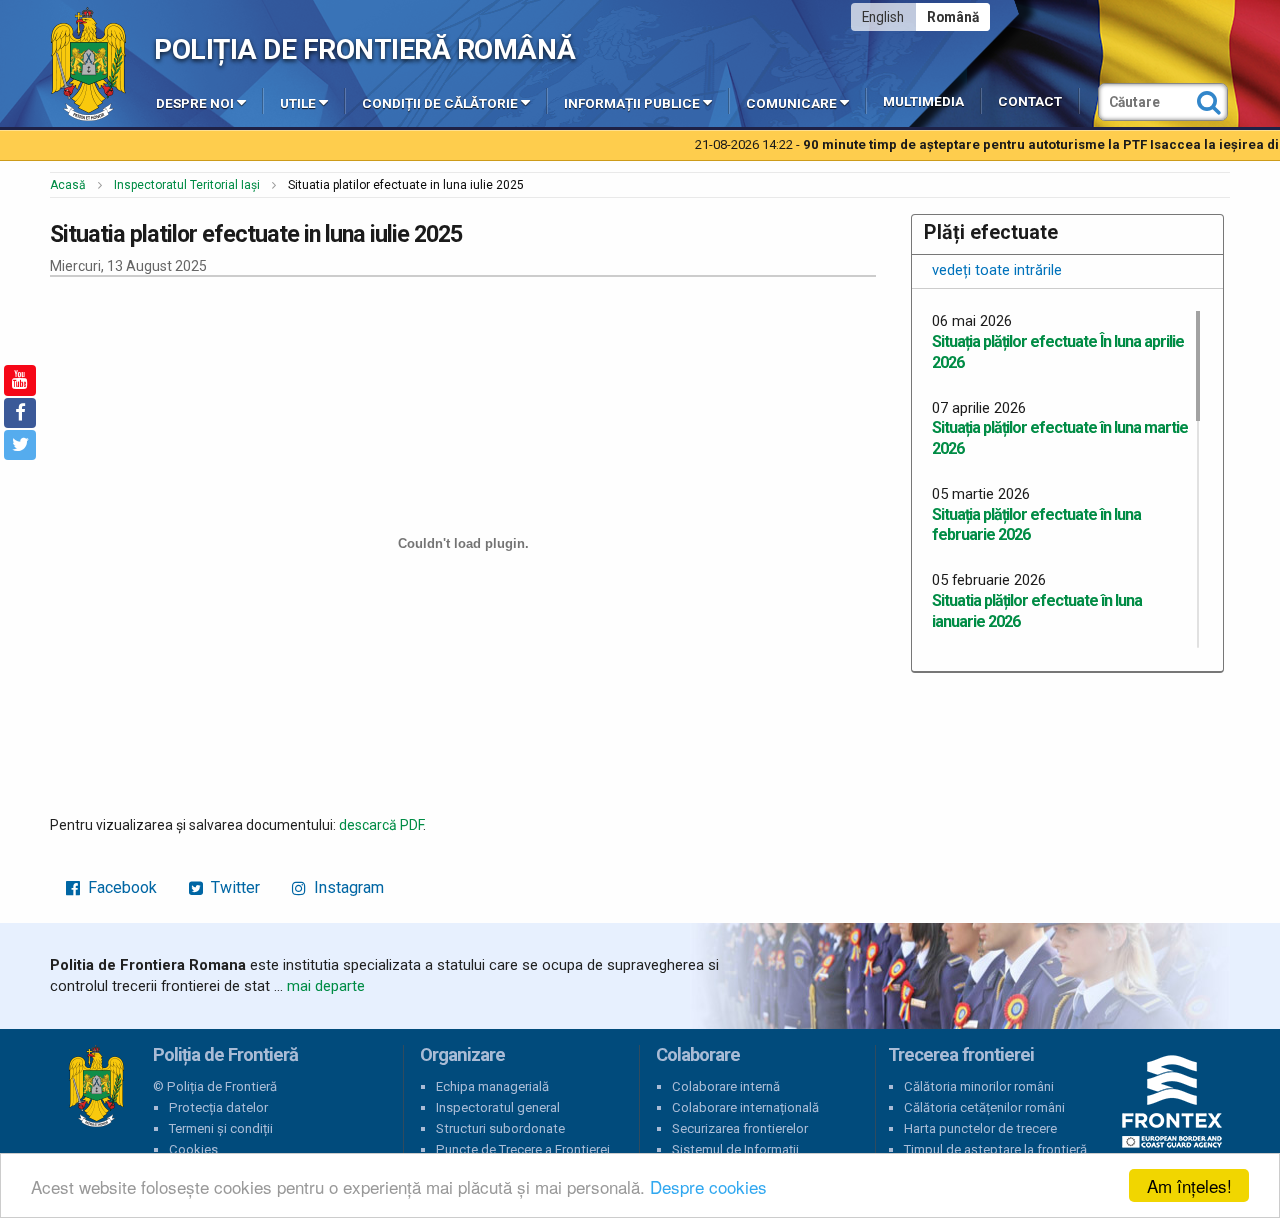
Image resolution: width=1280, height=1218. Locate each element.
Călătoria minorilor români (979, 1086)
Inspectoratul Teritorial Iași (187, 185)
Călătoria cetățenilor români (984, 1107)
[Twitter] (20, 445)
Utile (298, 103)
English (883, 17)
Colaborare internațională (745, 1107)
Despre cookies (708, 1186)
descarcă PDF (381, 825)
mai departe (326, 986)
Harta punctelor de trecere (980, 1128)
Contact (1030, 101)
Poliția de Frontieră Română (364, 49)
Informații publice (632, 103)
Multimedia (923, 101)
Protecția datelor (218, 1107)
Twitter (233, 887)
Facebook (120, 887)
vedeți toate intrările (997, 270)
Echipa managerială (492, 1086)
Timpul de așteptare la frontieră (995, 1149)
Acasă (68, 185)
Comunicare (791, 103)
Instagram (347, 887)
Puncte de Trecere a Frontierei (523, 1149)
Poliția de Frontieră (96, 1087)
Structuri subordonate (500, 1128)
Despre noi (195, 103)
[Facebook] (20, 413)
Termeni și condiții (221, 1128)
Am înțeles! (1189, 1185)
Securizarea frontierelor (740, 1128)
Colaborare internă (726, 1086)
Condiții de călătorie (440, 103)
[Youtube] (20, 380)
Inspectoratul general (498, 1107)
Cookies (193, 1149)
